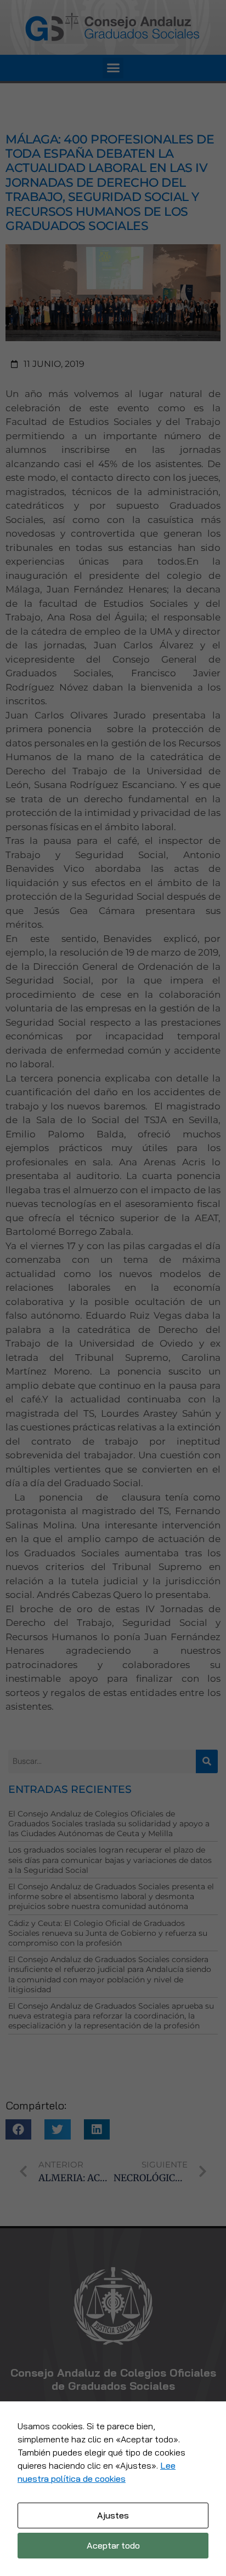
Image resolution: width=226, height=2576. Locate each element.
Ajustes (113, 2515)
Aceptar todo (113, 2545)
